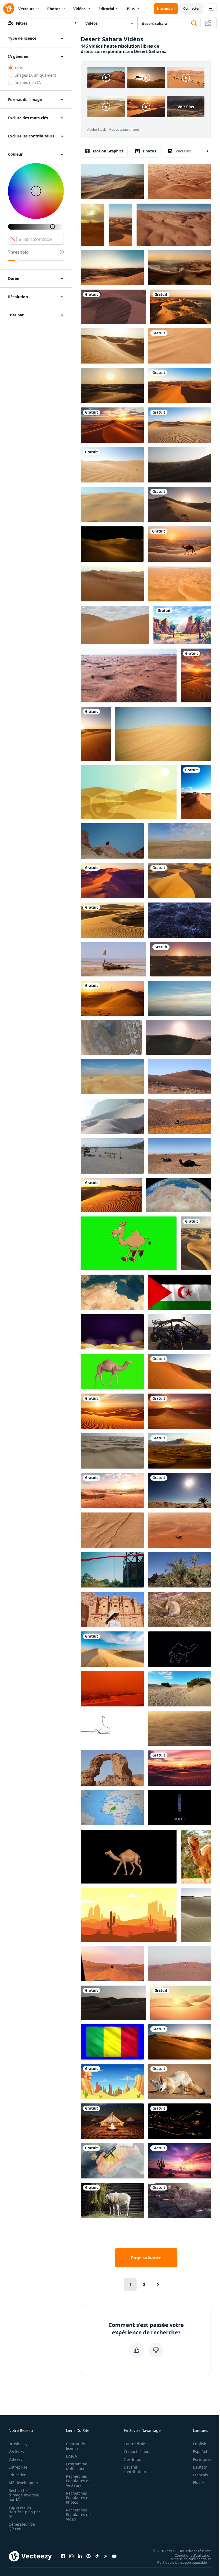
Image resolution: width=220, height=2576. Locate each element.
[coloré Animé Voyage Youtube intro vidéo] (179, 1530)
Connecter (191, 8)
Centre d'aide (136, 2444)
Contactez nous (137, 2452)
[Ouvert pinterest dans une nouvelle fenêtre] (89, 2556)
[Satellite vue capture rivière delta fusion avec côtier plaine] (111, 1038)
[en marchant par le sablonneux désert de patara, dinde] (179, 1689)
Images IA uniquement (35, 75)
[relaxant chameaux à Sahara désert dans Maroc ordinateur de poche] (179, 1156)
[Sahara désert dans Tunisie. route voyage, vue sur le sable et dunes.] (179, 841)
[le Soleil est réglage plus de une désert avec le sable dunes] (181, 959)
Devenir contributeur (135, 2469)
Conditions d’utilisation (193, 2555)
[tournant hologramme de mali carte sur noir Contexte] (179, 1808)
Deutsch (200, 2467)
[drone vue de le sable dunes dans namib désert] (112, 1451)
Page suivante (146, 2258)
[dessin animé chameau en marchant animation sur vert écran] (129, 1243)
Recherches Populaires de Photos (78, 2498)
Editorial (106, 9)
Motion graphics (108, 151)
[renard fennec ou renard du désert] (179, 1609)
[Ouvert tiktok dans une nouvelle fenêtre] (97, 2556)
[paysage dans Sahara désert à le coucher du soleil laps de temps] (93, 225)
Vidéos (79, 9)
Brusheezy (18, 2444)
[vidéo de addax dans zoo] (112, 2200)
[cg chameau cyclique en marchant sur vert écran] (112, 1372)
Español (200, 2452)
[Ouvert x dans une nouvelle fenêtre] (106, 2556)
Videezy (15, 2459)
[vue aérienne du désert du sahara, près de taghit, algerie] (174, 225)
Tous (19, 68)
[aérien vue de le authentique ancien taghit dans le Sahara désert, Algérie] (179, 2200)
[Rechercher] (194, 23)
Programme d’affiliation (77, 2466)
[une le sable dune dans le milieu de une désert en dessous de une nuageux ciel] (179, 1451)
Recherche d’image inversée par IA (24, 2495)
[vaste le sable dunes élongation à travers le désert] (112, 1649)
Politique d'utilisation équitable (182, 2562)
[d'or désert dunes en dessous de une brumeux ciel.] (112, 346)
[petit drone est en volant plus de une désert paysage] (179, 1116)
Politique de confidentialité (190, 2559)
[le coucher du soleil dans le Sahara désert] (112, 425)
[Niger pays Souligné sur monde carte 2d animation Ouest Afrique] (112, 1808)
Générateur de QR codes (22, 2526)
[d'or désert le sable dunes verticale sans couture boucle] (196, 1243)
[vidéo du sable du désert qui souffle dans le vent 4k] (179, 346)
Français (200, 2475)
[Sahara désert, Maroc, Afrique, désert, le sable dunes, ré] (179, 385)
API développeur (23, 2483)
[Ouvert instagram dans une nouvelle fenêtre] (71, 2556)
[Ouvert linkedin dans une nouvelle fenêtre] (80, 2556)
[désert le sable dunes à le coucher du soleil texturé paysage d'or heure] (112, 920)
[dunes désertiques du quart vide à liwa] (112, 182)
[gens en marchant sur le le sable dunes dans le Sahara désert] (179, 1077)
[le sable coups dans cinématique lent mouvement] (179, 465)
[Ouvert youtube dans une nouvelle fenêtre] (114, 2556)
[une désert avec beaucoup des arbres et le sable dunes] (179, 182)
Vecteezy (16, 2452)
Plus (131, 9)
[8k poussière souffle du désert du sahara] (179, 998)
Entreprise (18, 2467)
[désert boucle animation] (129, 792)
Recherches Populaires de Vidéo (78, 2515)
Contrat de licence (76, 2446)
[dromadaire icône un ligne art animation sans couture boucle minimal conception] (112, 1728)
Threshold (18, 252)
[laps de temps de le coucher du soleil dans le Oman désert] (112, 268)
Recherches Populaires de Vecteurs (78, 2481)
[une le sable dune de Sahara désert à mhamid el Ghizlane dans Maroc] (113, 307)
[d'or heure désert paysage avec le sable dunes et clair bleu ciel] (179, 1372)
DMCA (71, 2456)
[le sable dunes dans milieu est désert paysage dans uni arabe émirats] (113, 2003)
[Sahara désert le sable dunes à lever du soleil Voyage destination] (179, 504)
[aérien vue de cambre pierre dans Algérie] (112, 1768)
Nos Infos (132, 2459)
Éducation (18, 2475)
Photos (54, 9)
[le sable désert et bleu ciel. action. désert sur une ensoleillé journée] (163, 734)
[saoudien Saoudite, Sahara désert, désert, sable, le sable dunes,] (179, 425)
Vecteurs (26, 9)
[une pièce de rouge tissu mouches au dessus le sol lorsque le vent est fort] (112, 1570)
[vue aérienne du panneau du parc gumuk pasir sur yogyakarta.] (112, 1156)
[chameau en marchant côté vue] (129, 1857)
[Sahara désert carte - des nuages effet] (112, 2161)
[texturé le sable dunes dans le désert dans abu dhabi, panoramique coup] (115, 625)
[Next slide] (203, 151)
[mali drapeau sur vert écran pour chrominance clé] (112, 2042)
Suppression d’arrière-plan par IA (24, 2512)
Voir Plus (186, 107)
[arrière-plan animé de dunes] (181, 2003)
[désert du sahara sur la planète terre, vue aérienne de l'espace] (178, 1195)
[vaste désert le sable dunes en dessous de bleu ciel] (196, 792)
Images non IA (28, 82)
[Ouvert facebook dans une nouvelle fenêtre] (63, 2556)
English (200, 2444)
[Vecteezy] (9, 9)
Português (202, 2459)
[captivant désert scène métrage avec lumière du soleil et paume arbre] (179, 1491)
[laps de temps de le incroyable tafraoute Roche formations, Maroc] (179, 1570)
